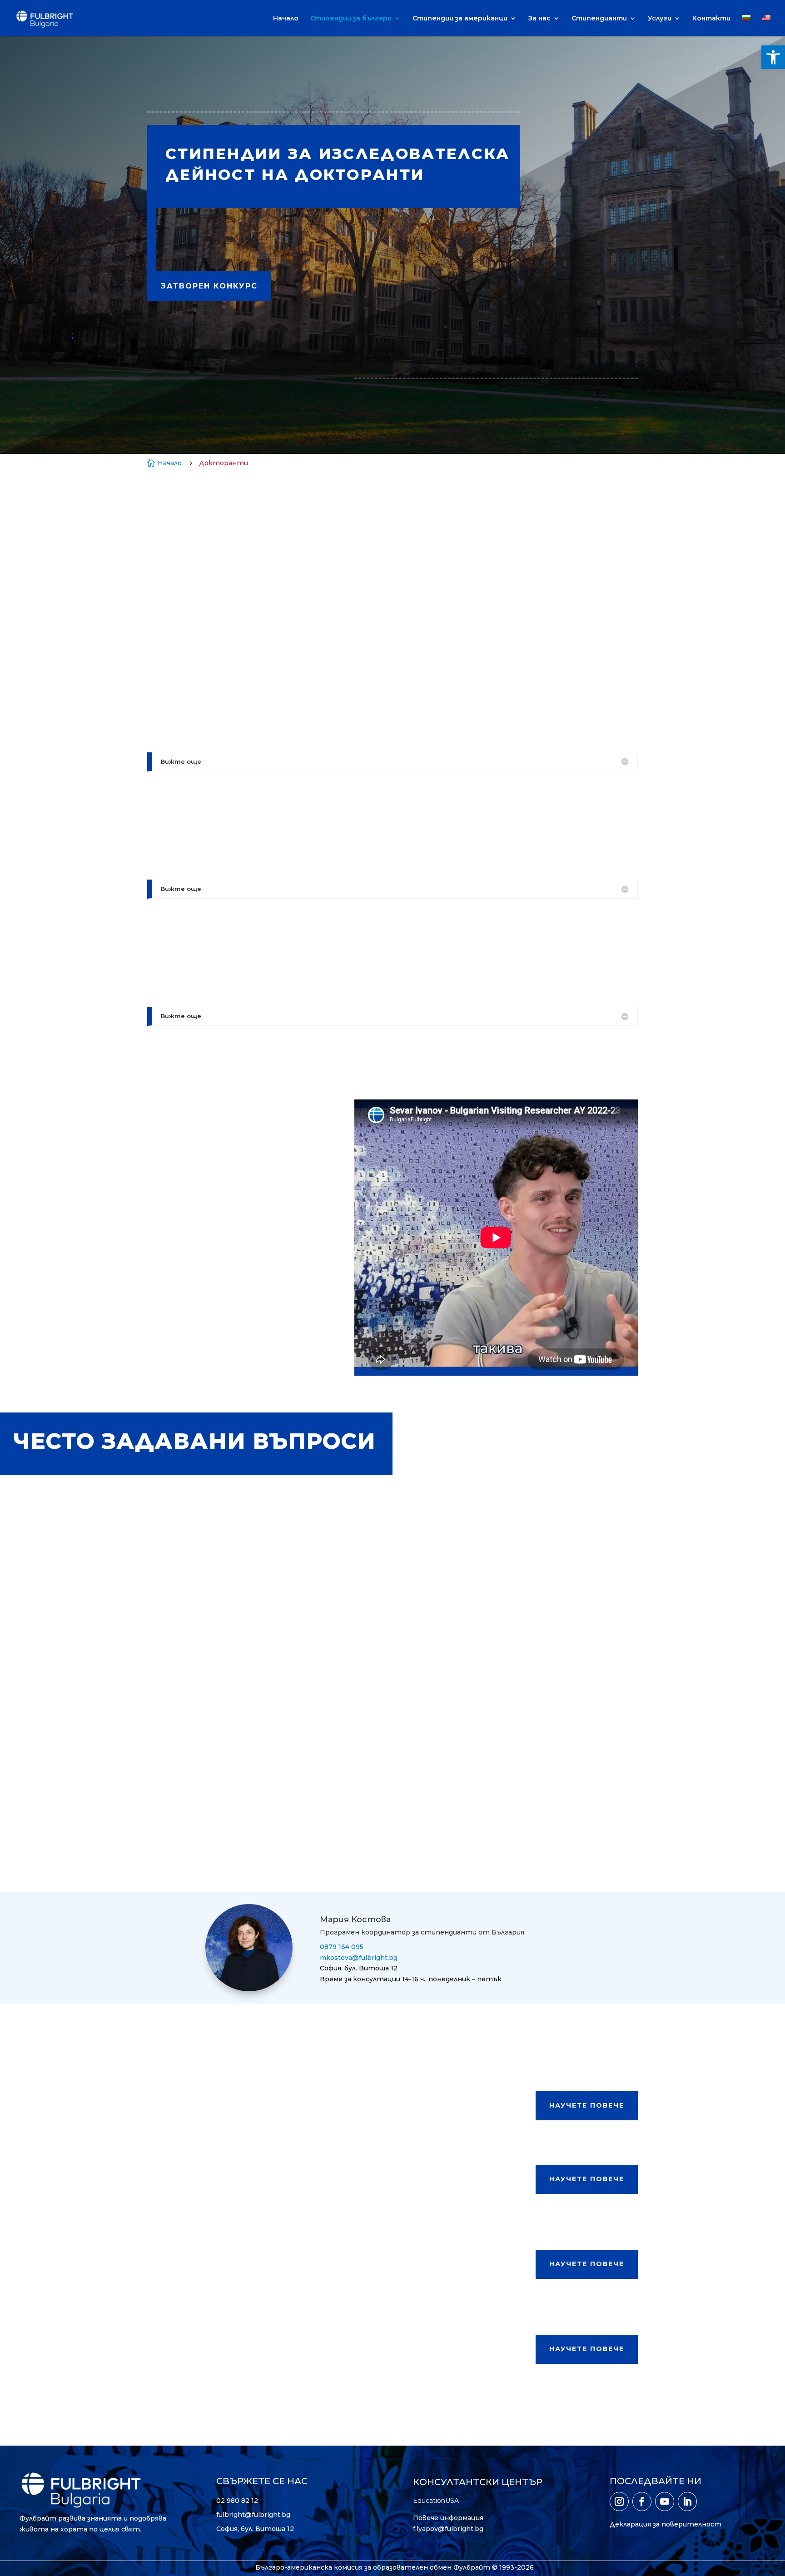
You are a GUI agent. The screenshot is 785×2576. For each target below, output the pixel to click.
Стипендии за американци (460, 19)
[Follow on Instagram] (619, 2501)
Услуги (660, 19)
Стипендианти (599, 19)
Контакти (711, 19)
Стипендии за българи (351, 19)
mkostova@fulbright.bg (359, 1958)
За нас (539, 19)
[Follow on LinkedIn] (687, 2501)
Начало (286, 19)
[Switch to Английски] (766, 26)
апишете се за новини (398, 241)
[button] (773, 57)
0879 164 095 (342, 1947)
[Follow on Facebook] (642, 2501)
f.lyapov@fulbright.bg (448, 2529)
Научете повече (587, 2105)
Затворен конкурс (209, 286)
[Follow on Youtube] (665, 2501)
